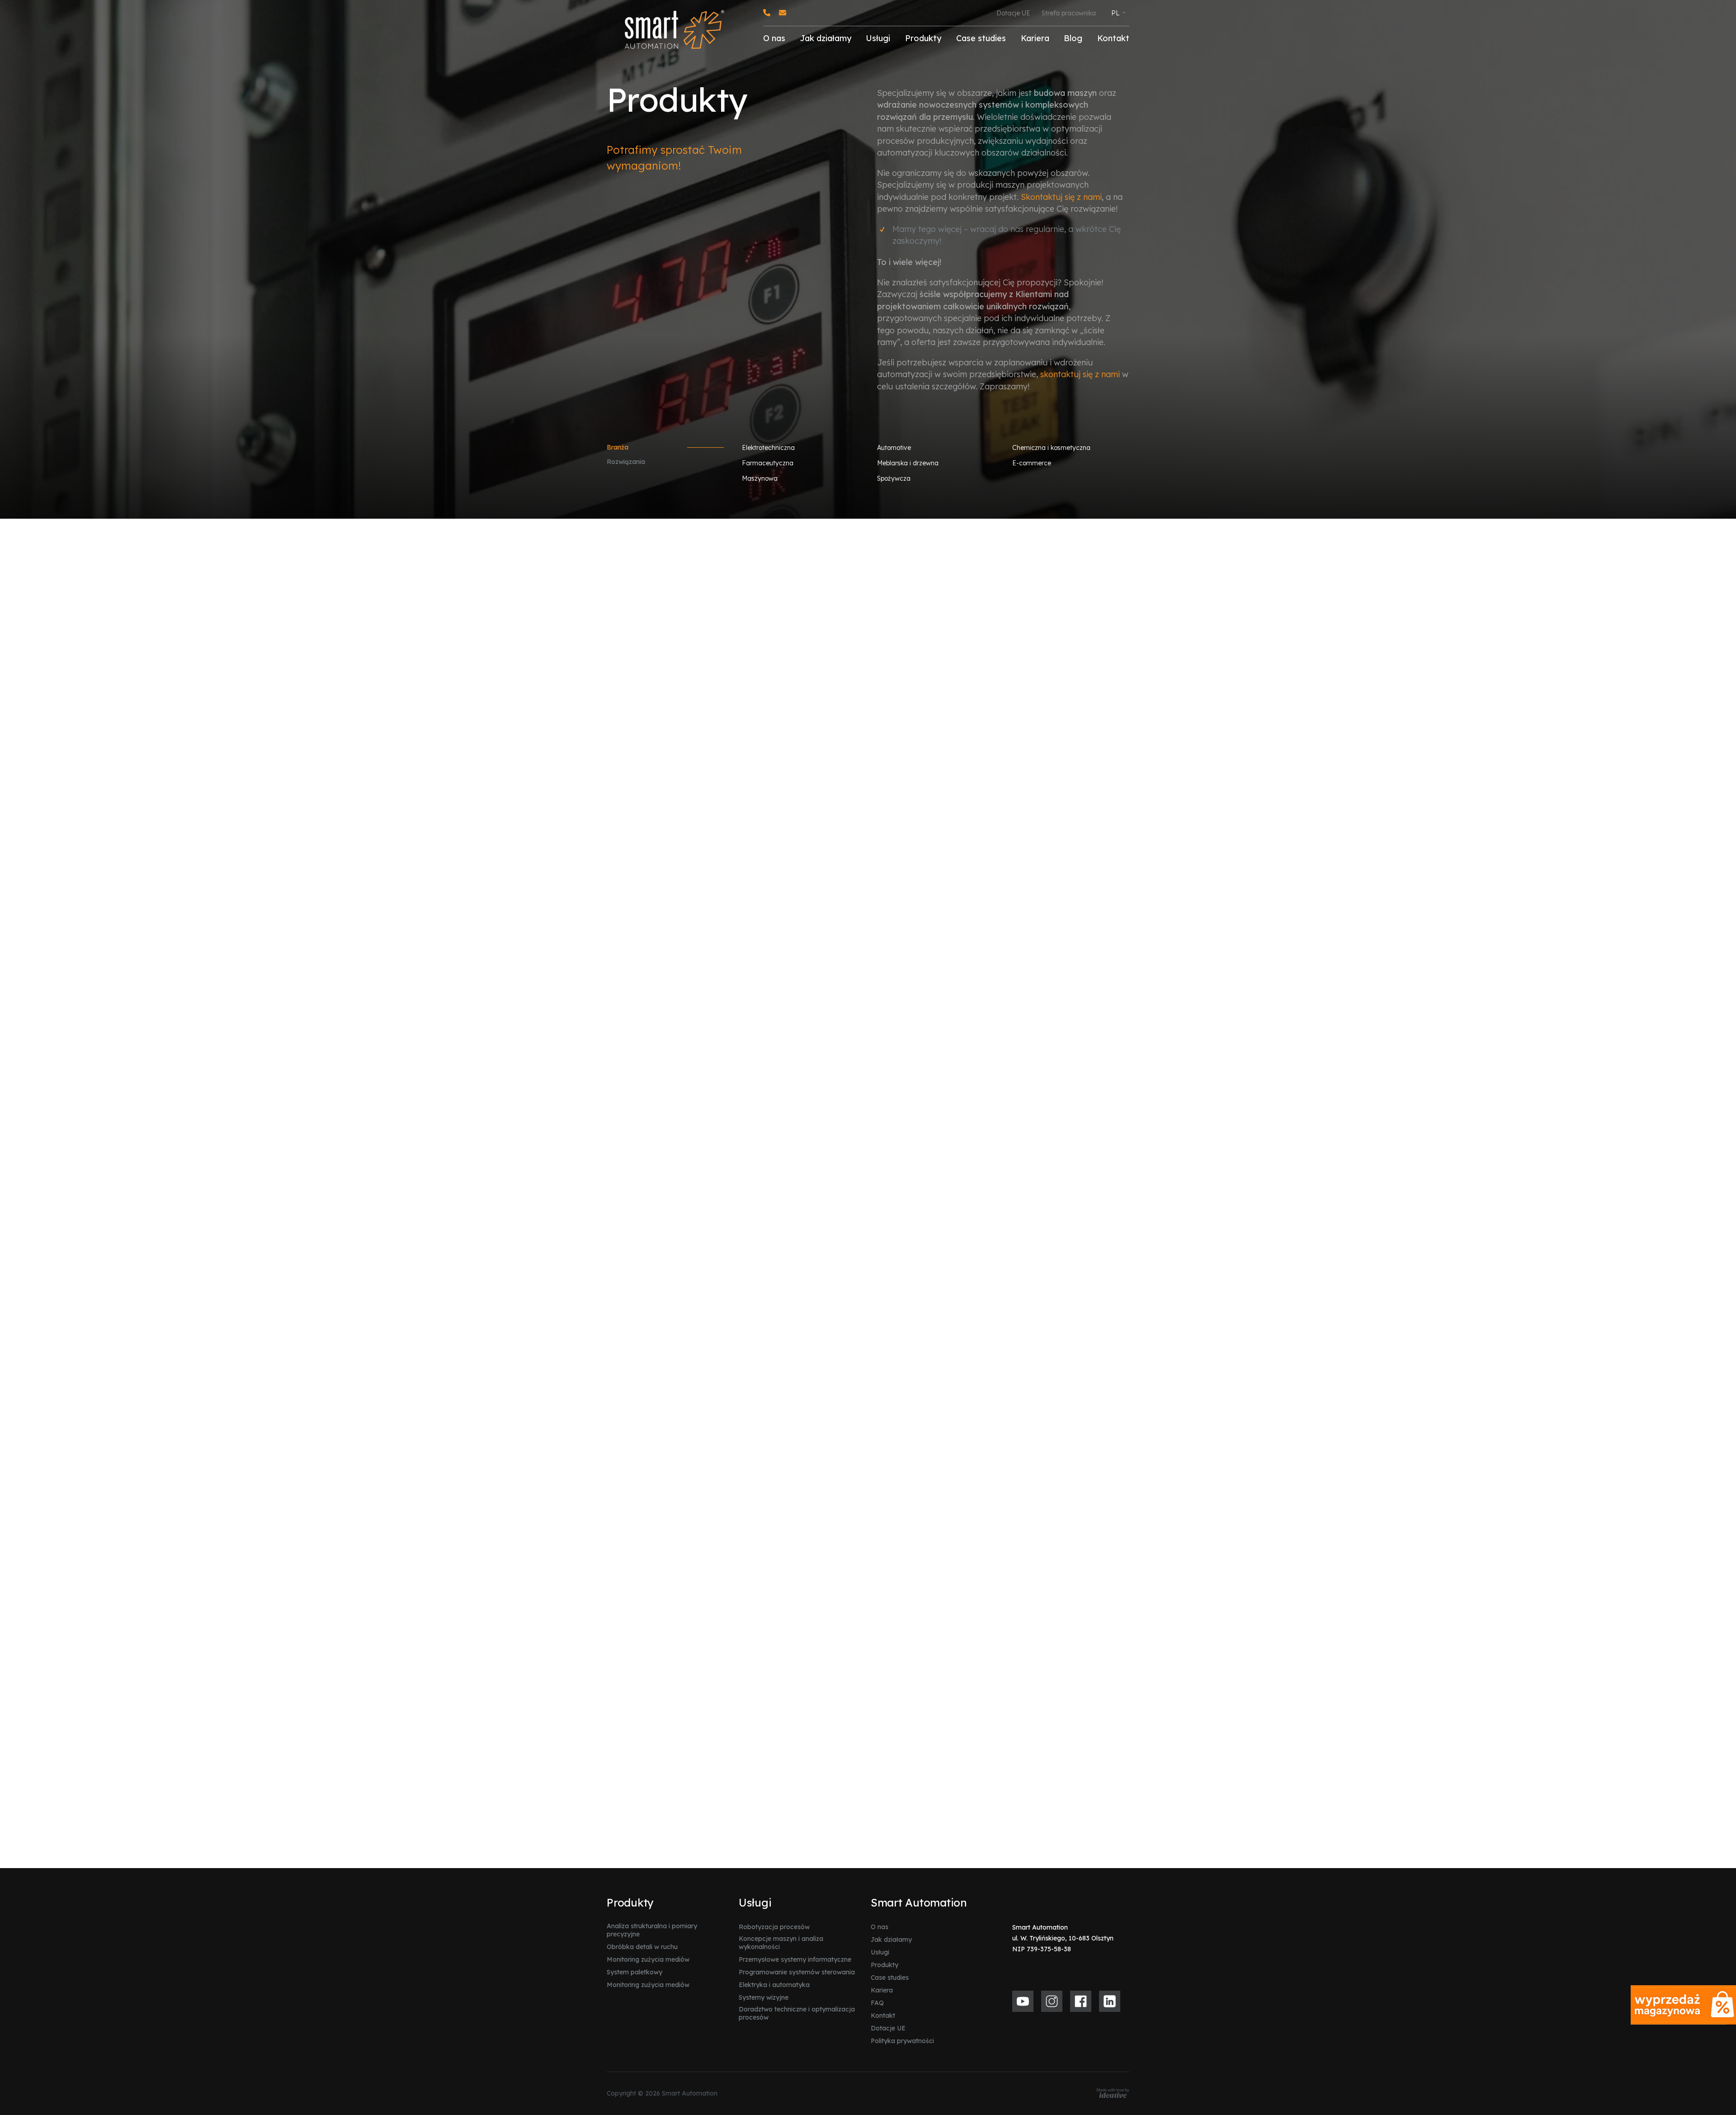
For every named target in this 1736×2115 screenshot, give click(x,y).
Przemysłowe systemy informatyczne (795, 1959)
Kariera (1035, 38)
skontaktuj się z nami (1080, 374)
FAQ (877, 2003)
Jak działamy (826, 38)
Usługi (878, 38)
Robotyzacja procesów (774, 1927)
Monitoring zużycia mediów (648, 1959)
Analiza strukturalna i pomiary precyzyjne (652, 1930)
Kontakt (1113, 38)
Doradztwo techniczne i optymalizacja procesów (797, 2013)
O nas (774, 38)
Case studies (981, 38)
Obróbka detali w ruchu (642, 1947)
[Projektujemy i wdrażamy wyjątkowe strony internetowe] (1113, 2093)
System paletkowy (634, 1972)
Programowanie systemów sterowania (797, 1972)
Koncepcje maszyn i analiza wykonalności (781, 1943)
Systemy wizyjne (764, 1997)
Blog (1073, 38)
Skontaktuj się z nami (1061, 197)
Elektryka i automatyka (774, 1985)
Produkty (923, 38)
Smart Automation (919, 1902)
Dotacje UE (1013, 13)
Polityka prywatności (902, 2041)
